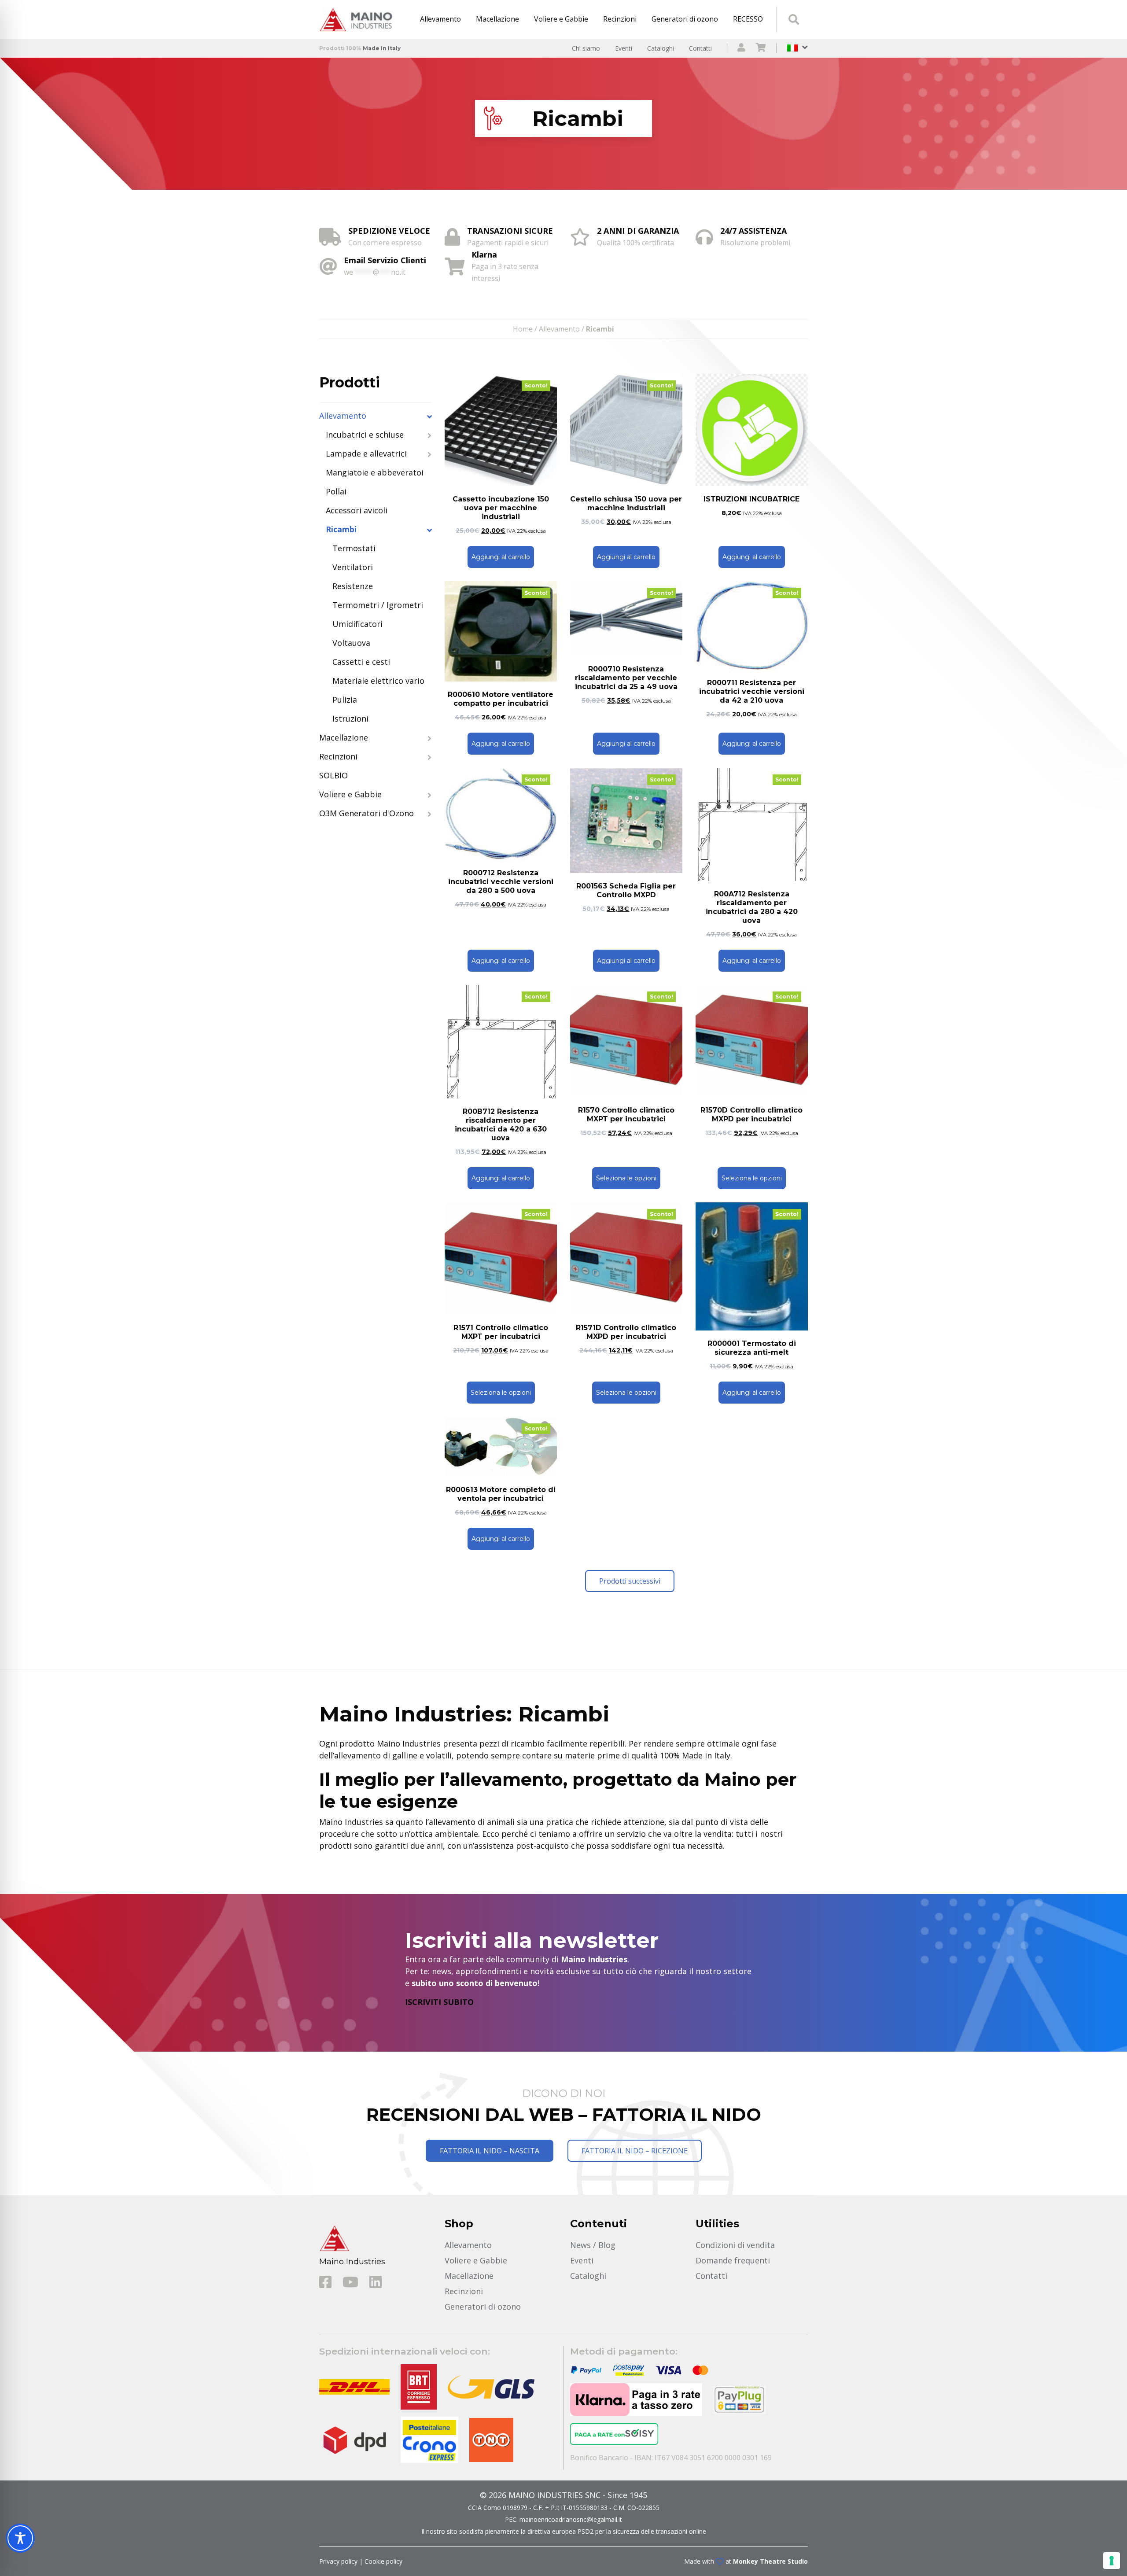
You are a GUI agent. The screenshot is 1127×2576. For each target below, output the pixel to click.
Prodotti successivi (630, 1581)
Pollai (336, 491)
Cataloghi (661, 48)
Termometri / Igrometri (378, 605)
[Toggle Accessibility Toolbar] (20, 2538)
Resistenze (353, 586)
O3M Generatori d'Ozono (366, 813)
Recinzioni (620, 19)
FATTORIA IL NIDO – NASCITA (490, 2151)
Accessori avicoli (357, 510)
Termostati (354, 548)
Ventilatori (353, 567)
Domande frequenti (733, 2260)
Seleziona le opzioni (626, 1178)
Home (523, 329)
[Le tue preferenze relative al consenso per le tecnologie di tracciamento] (1112, 2561)
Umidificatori (357, 624)
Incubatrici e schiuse (365, 435)
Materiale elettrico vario (378, 681)
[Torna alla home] (359, 19)
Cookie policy (383, 2561)
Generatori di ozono (685, 19)
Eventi (624, 48)
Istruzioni (350, 719)
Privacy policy (338, 2561)
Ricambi (341, 529)
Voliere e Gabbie (561, 19)
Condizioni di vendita (735, 2245)
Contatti (700, 48)
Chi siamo (586, 48)
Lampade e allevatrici (366, 453)
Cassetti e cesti (361, 662)
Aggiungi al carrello (501, 557)
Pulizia (345, 700)
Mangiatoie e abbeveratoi (375, 472)
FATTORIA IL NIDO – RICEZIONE (635, 2151)
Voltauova (351, 643)
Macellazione (497, 19)
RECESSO (748, 19)
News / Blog (593, 2245)
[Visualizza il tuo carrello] (761, 48)
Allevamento (440, 19)
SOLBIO (333, 775)
